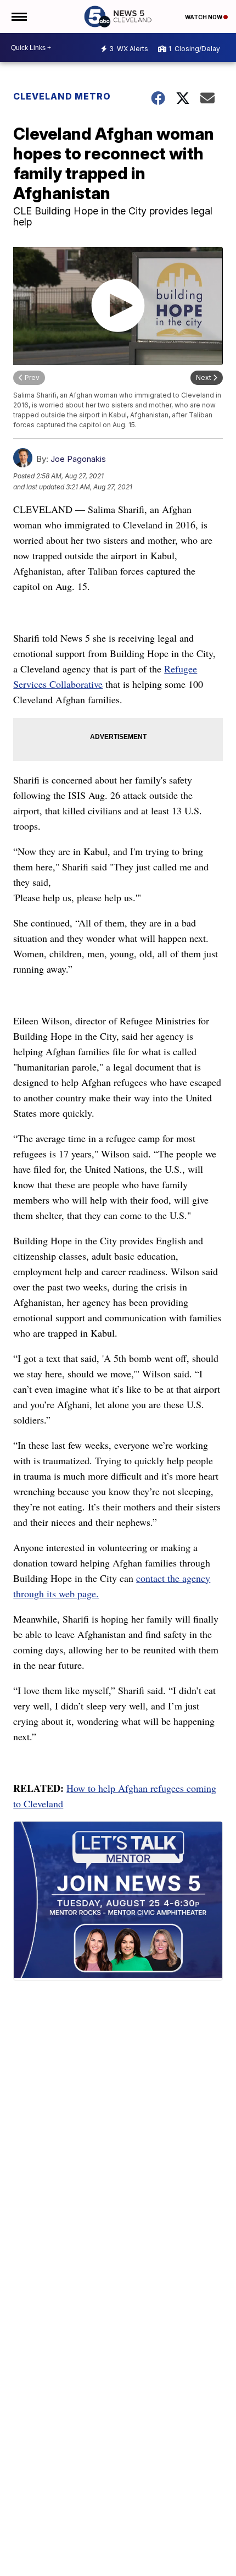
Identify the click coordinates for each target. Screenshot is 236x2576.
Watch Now (204, 17)
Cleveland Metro (62, 96)
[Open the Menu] (18, 16)
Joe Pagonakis (78, 459)
